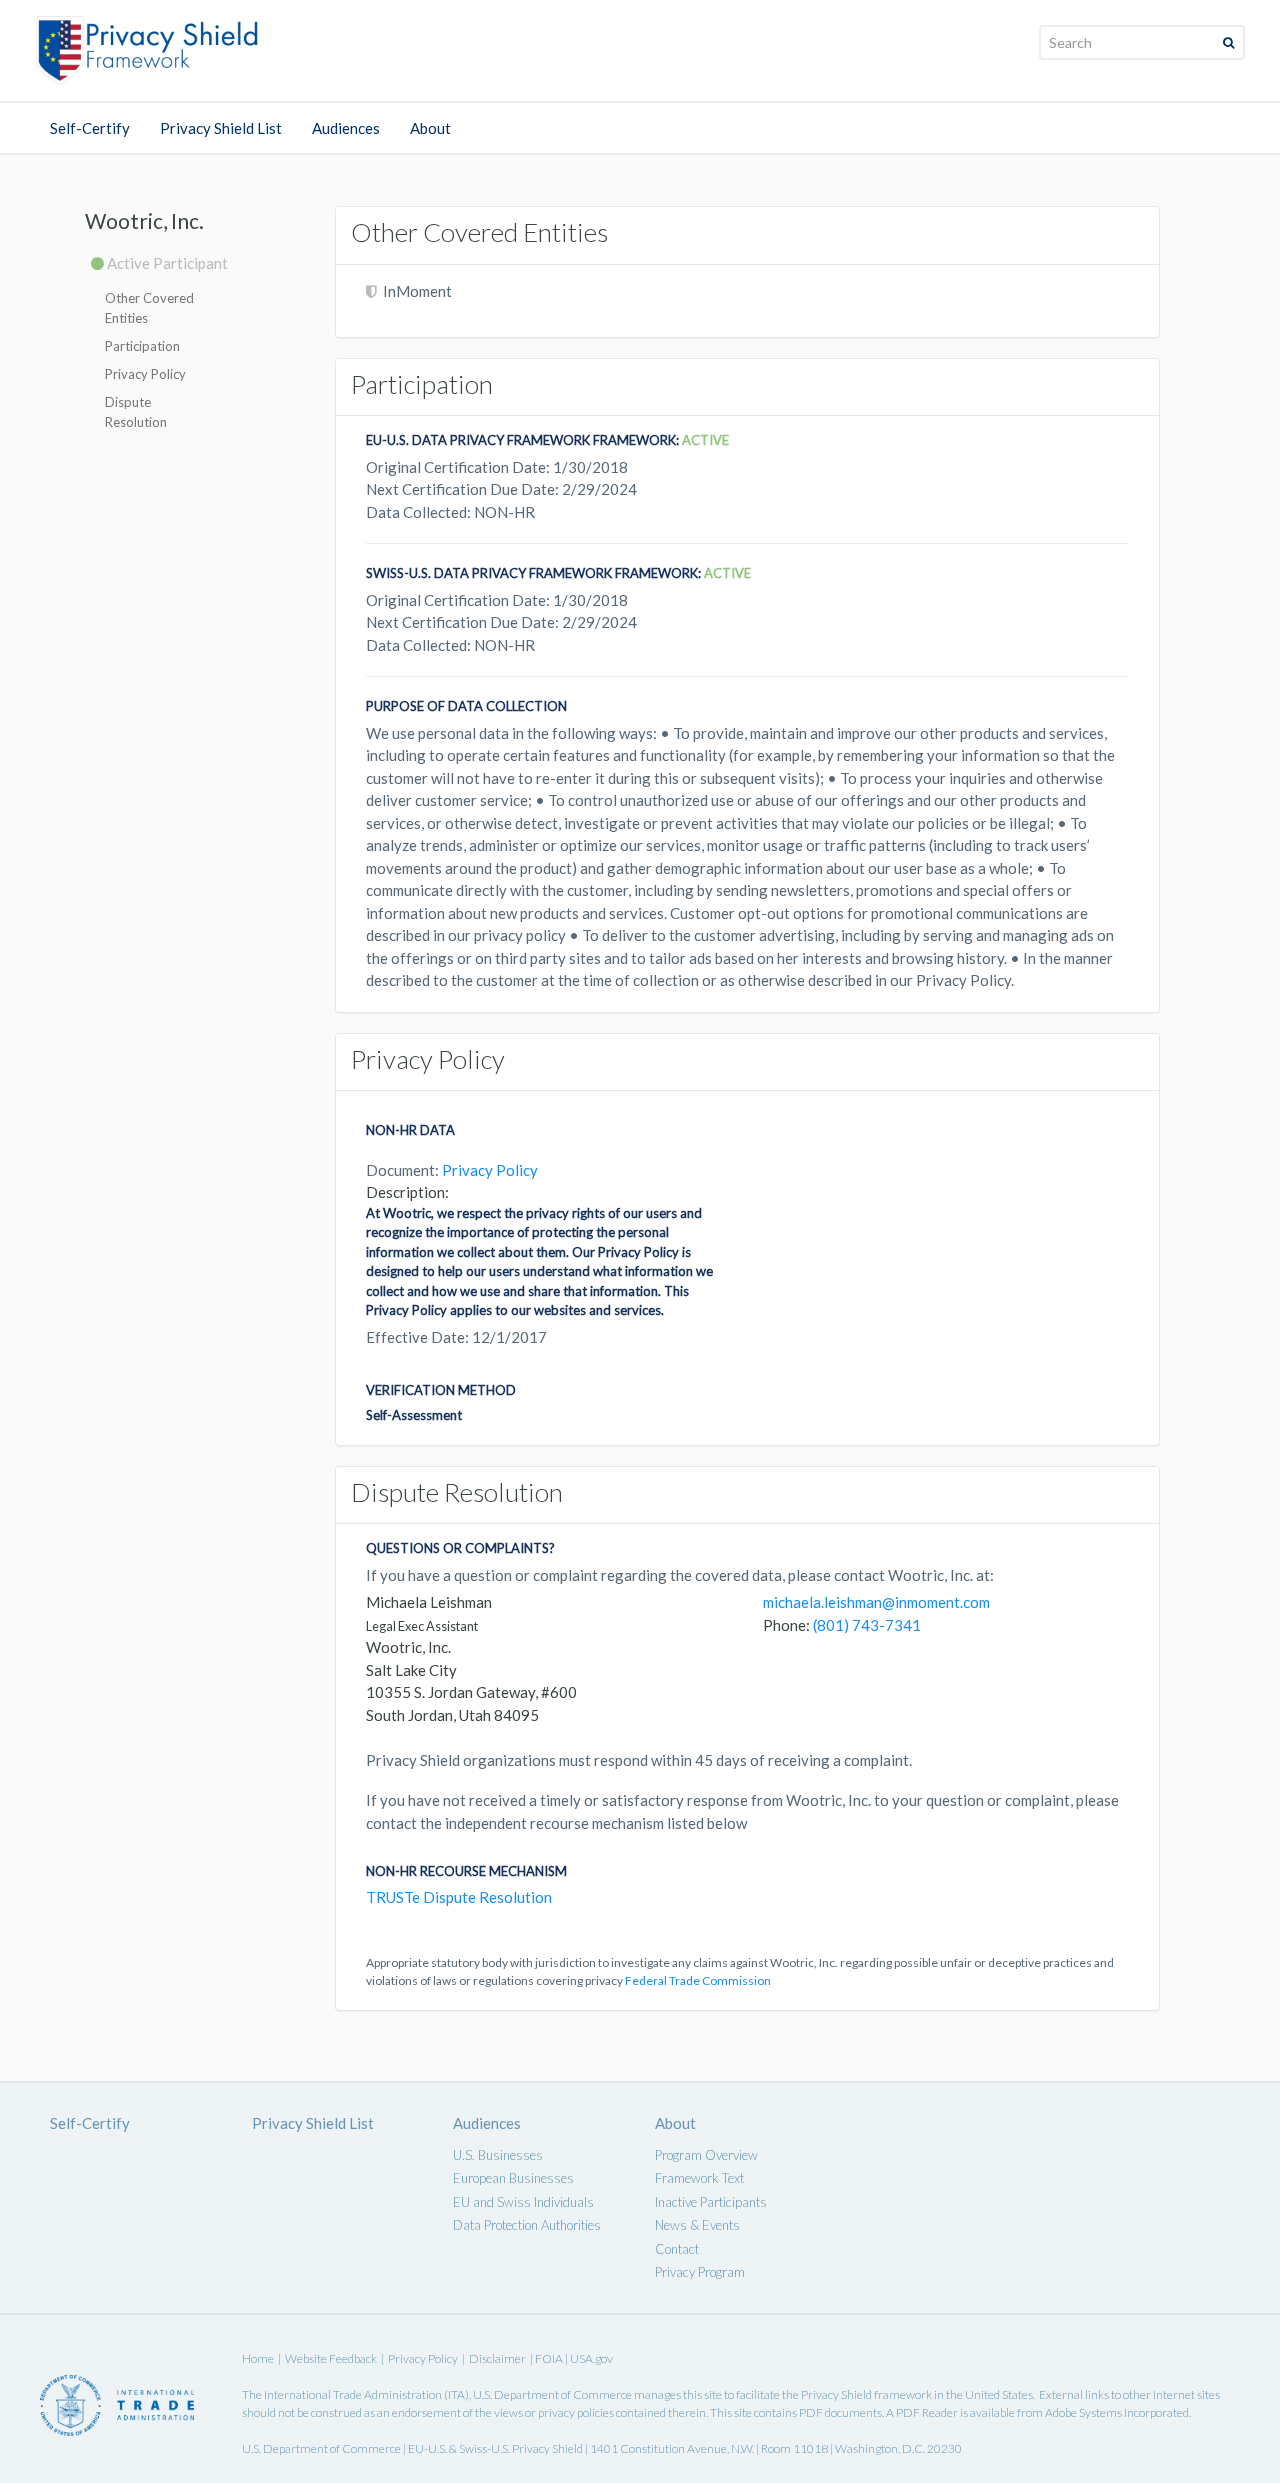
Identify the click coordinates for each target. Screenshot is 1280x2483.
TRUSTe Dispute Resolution (459, 1897)
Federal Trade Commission (698, 1980)
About (430, 128)
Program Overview (706, 2155)
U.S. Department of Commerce (552, 2394)
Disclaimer (497, 2358)
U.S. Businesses (498, 2155)
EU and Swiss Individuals (523, 2202)
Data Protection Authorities (527, 2225)
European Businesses (513, 2178)
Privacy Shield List (221, 128)
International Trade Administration (353, 2394)
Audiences (346, 128)
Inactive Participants (711, 2202)
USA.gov (591, 2358)
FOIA (550, 2358)
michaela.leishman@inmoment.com (876, 1602)
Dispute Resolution (136, 412)
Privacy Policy (145, 374)
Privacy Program (700, 2272)
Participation (142, 346)
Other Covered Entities (149, 308)
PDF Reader (927, 2412)
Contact (677, 2249)
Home (258, 2358)
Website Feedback (331, 2358)
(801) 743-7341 (867, 1625)
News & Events (697, 2225)
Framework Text (699, 2178)
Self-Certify (90, 128)
